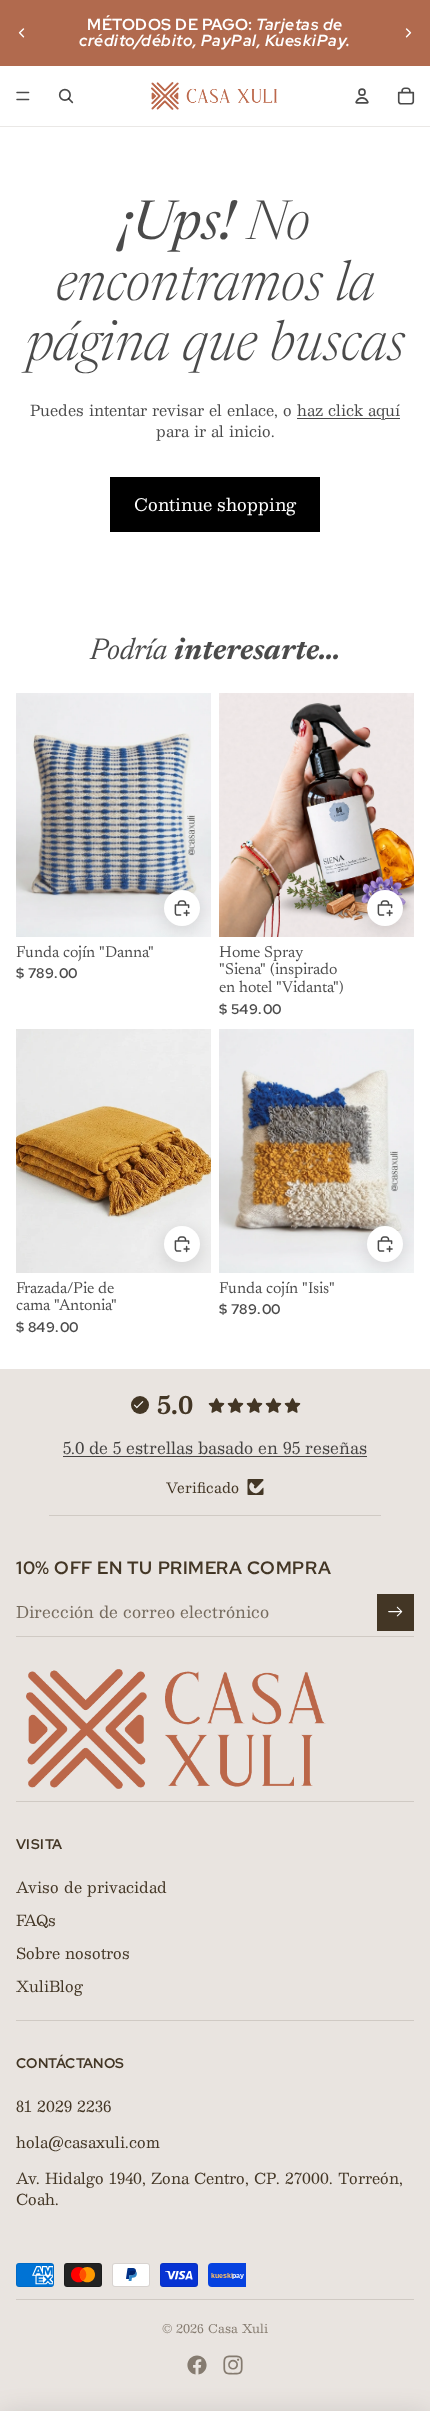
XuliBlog (49, 1985)
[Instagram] (233, 2365)
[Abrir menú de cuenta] (362, 96)
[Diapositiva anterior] (22, 33)
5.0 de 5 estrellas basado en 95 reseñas (215, 1447)
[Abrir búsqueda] (66, 96)
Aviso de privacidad (91, 1886)
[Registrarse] (395, 1612)
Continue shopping (215, 504)
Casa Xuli (238, 2328)
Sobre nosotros (73, 1952)
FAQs (36, 1919)
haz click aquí (348, 409)
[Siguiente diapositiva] (408, 33)
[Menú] (23, 96)
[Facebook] (197, 2365)
